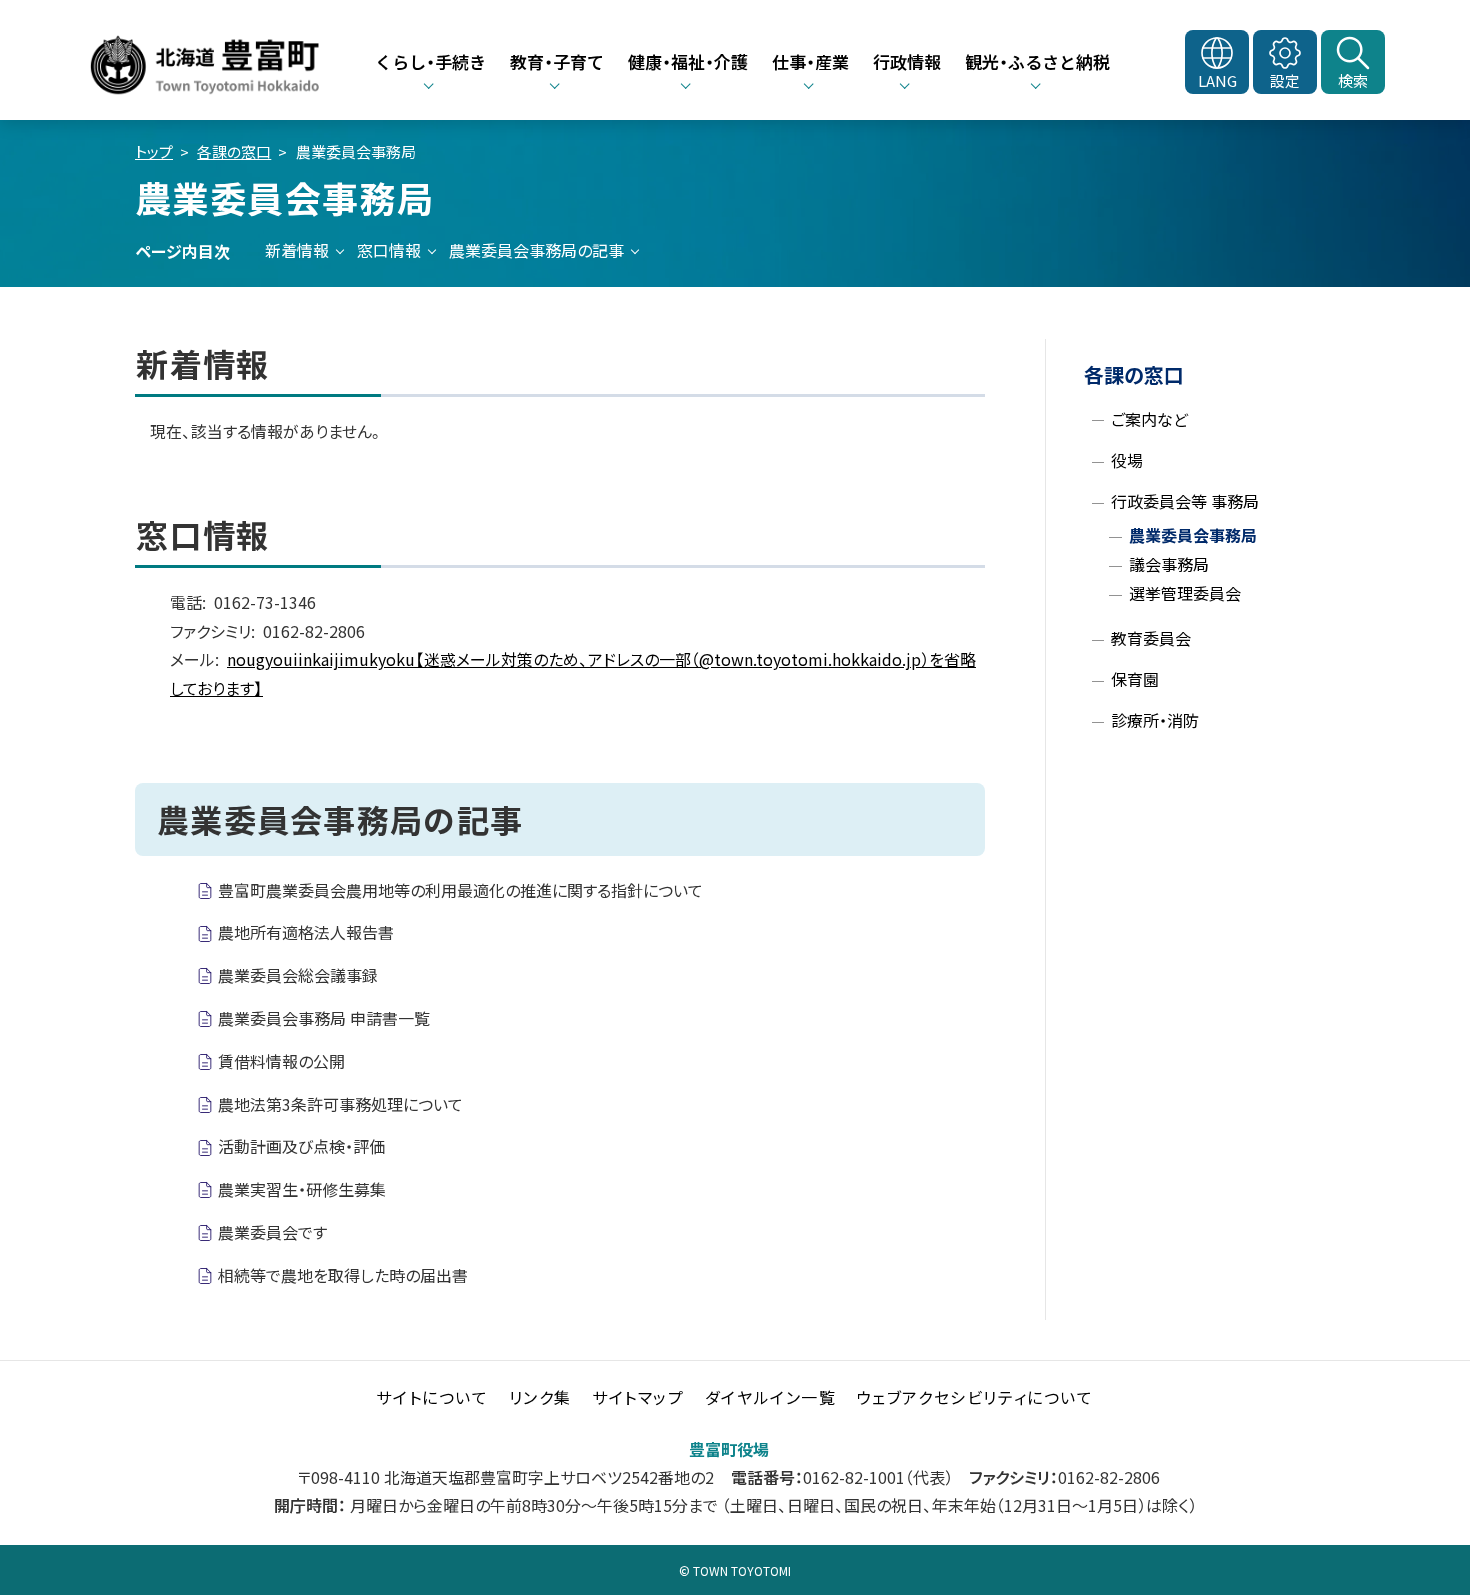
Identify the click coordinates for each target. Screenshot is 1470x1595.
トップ (154, 151)
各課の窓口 (234, 151)
